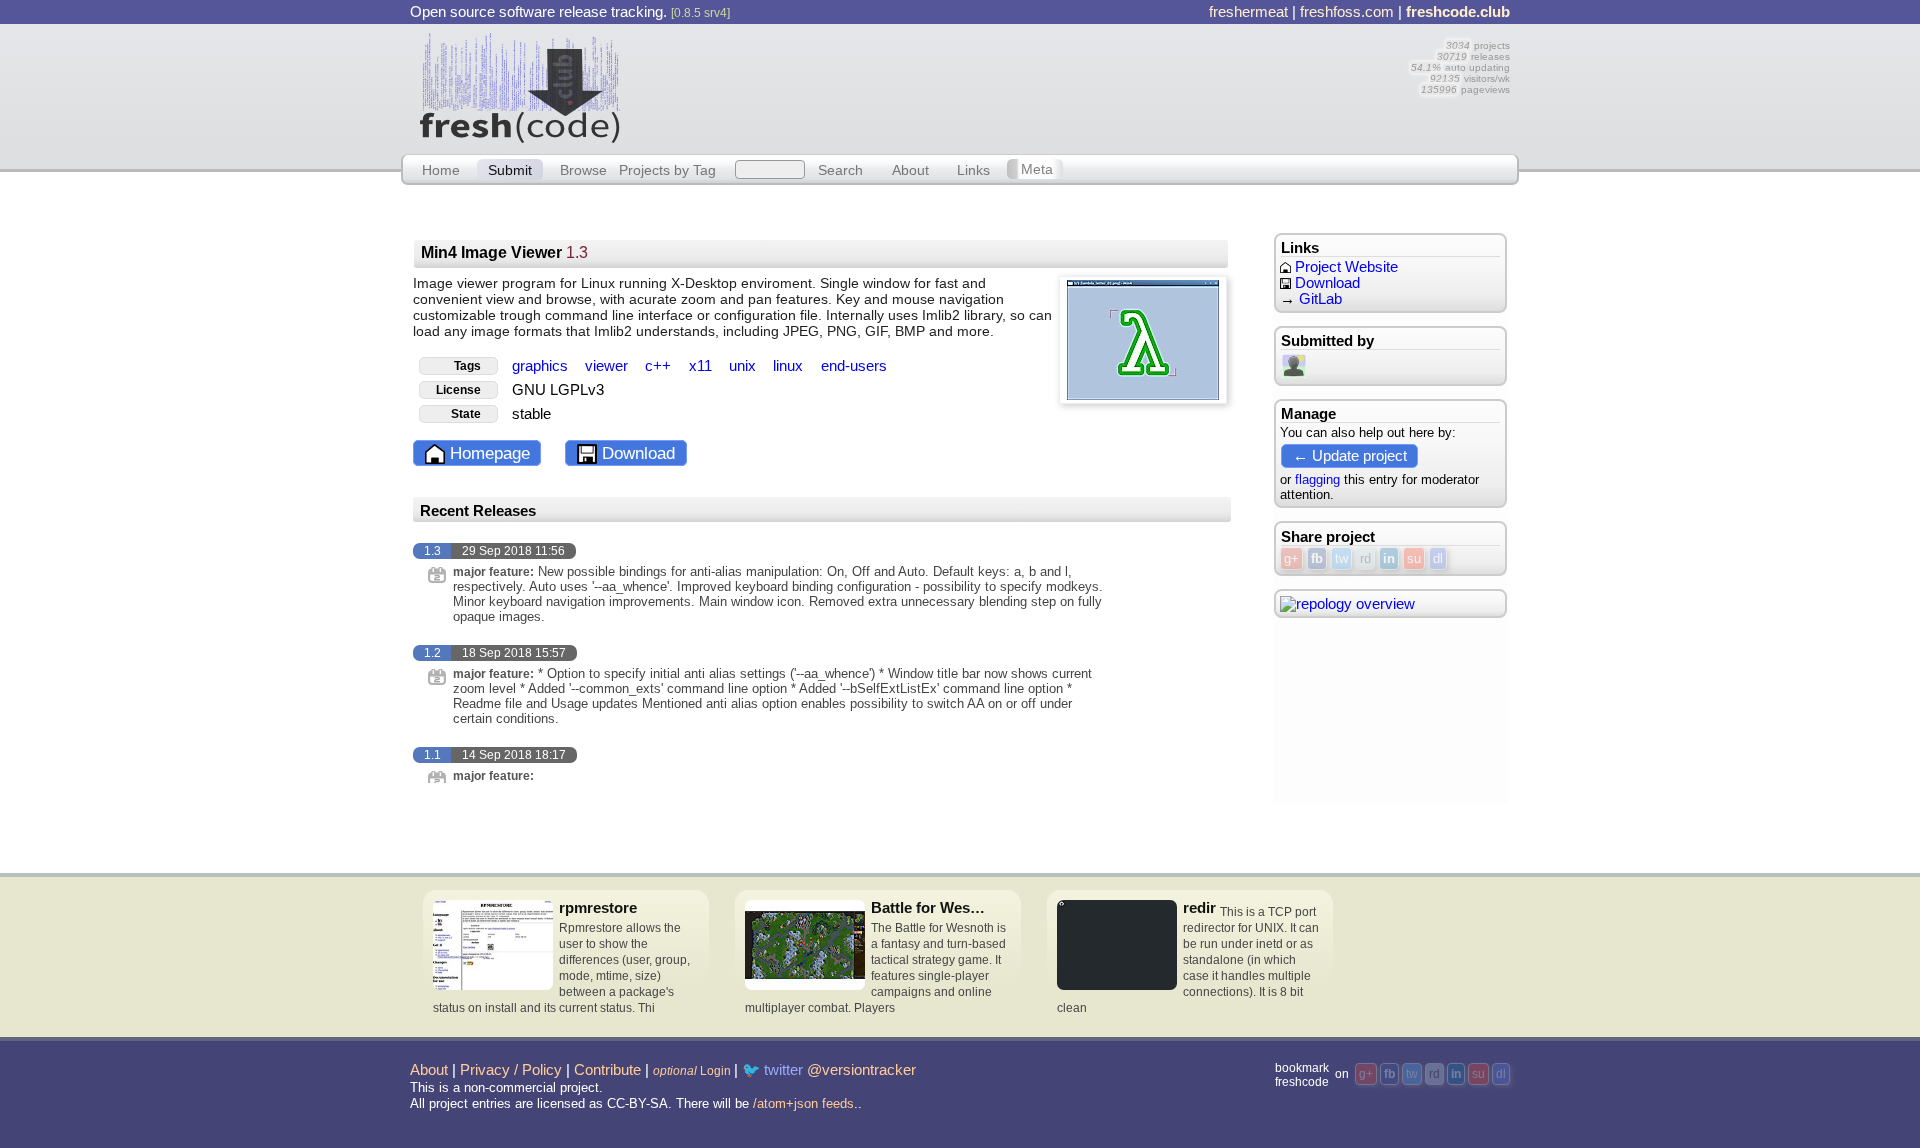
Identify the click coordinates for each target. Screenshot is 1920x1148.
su (1414, 558)
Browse (583, 169)
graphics (542, 366)
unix (744, 366)
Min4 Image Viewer (504, 252)
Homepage (487, 453)
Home (441, 169)
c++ (660, 366)
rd (1365, 558)
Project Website (1344, 267)
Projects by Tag (667, 169)
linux (790, 366)
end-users (854, 366)
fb (1317, 558)
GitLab (1320, 299)
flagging (1317, 479)
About (910, 169)
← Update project (1350, 455)
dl (1438, 558)
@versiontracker (861, 1070)
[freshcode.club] (520, 87)
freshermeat (1248, 12)
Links (973, 169)
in (1389, 558)
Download (636, 453)
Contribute (607, 1070)
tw (1341, 558)
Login (692, 1071)
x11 (702, 366)
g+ (1291, 558)
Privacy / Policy (511, 1070)
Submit (510, 169)
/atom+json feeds (803, 1103)
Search (840, 169)
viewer (608, 366)
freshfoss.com (1347, 12)
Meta (1037, 169)
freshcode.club (1458, 12)
